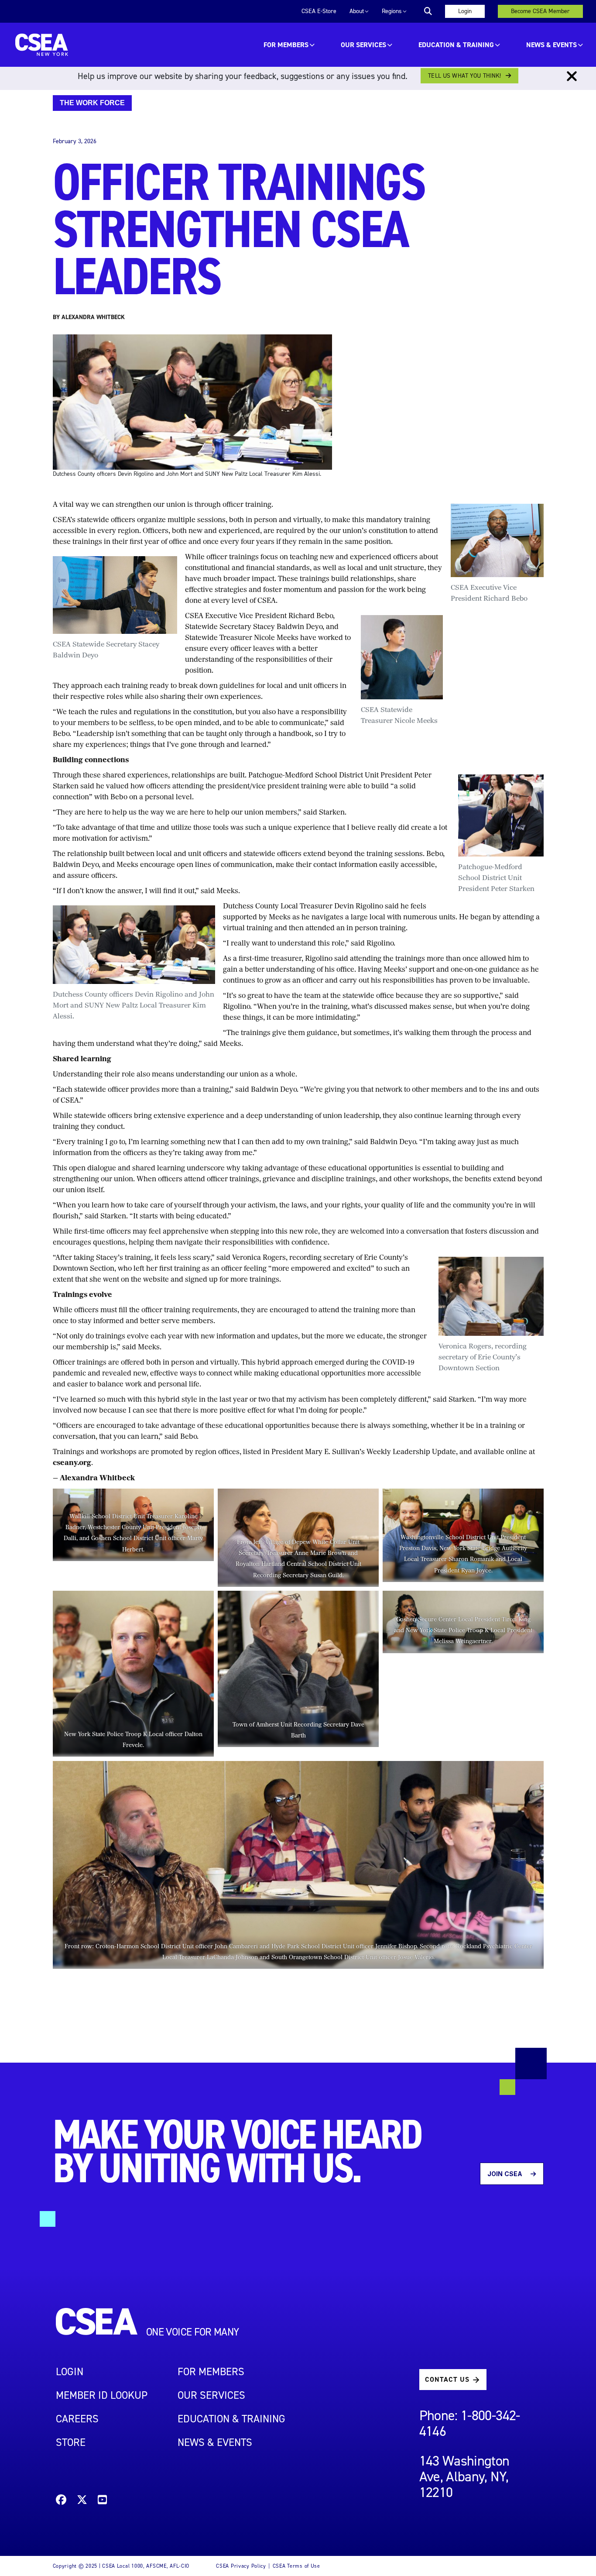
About (357, 11)
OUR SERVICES (363, 45)
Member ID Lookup (102, 2395)
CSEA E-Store (319, 11)
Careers (77, 2419)
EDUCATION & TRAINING (456, 45)
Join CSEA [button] (505, 2174)
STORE (71, 2442)
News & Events (551, 45)
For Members (286, 45)
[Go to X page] (82, 2501)
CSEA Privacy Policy (241, 2566)
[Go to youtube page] (102, 2501)
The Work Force (92, 103)
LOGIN (70, 2372)
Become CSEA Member (540, 11)
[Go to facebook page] (61, 2501)
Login (465, 11)
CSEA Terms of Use (296, 2566)
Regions (392, 11)
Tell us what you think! (464, 76)
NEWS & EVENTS (215, 2442)
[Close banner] (572, 76)
